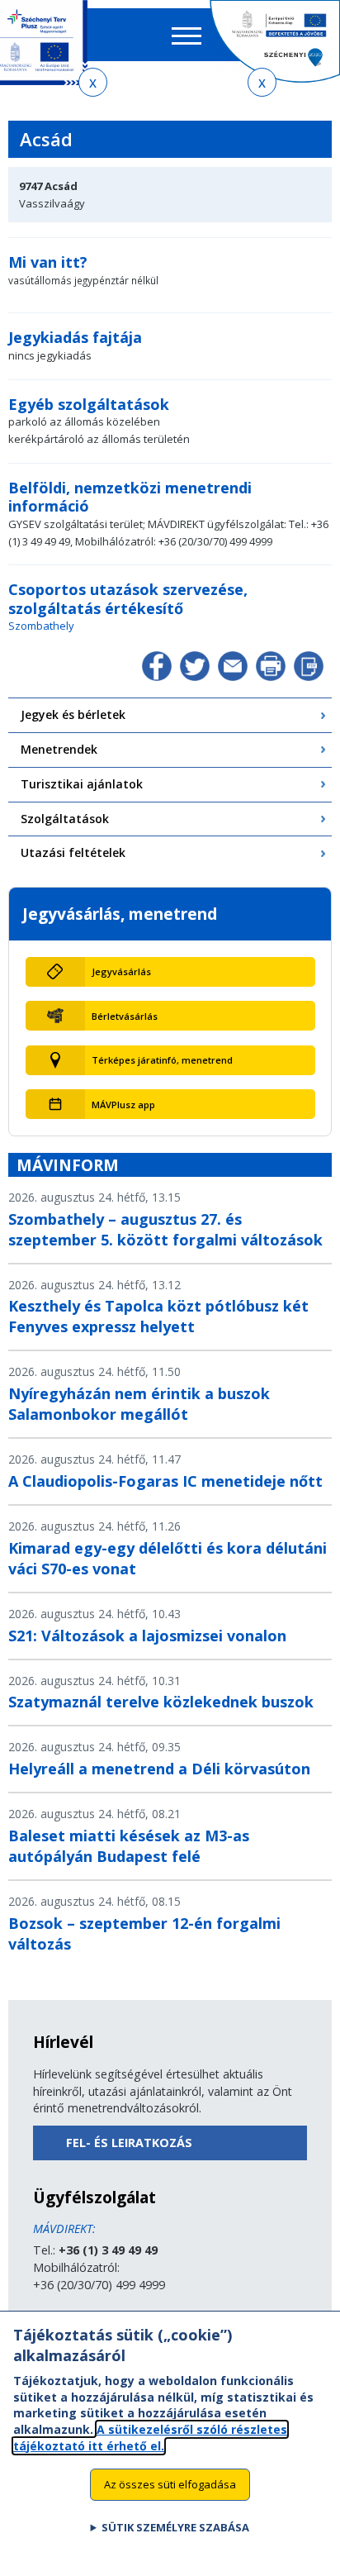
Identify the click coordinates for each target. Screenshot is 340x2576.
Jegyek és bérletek (73, 714)
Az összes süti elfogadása (170, 2484)
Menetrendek (59, 749)
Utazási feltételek (73, 852)
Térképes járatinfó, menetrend (162, 1060)
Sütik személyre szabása (175, 2527)
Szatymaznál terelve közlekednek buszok (161, 1702)
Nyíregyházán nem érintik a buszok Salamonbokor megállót (139, 1404)
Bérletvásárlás (125, 1016)
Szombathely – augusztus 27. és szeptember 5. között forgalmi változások (165, 1229)
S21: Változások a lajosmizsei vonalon (147, 1636)
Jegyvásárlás (121, 971)
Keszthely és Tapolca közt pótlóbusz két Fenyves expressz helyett (158, 1316)
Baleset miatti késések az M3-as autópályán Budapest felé (129, 1846)
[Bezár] (93, 82)
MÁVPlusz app (123, 1105)
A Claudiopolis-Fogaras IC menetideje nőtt (165, 1481)
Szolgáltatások (65, 819)
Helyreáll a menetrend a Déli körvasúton (159, 1769)
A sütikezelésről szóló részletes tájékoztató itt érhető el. (150, 2438)
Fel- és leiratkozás (129, 2143)
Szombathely (41, 626)
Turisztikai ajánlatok (82, 784)
